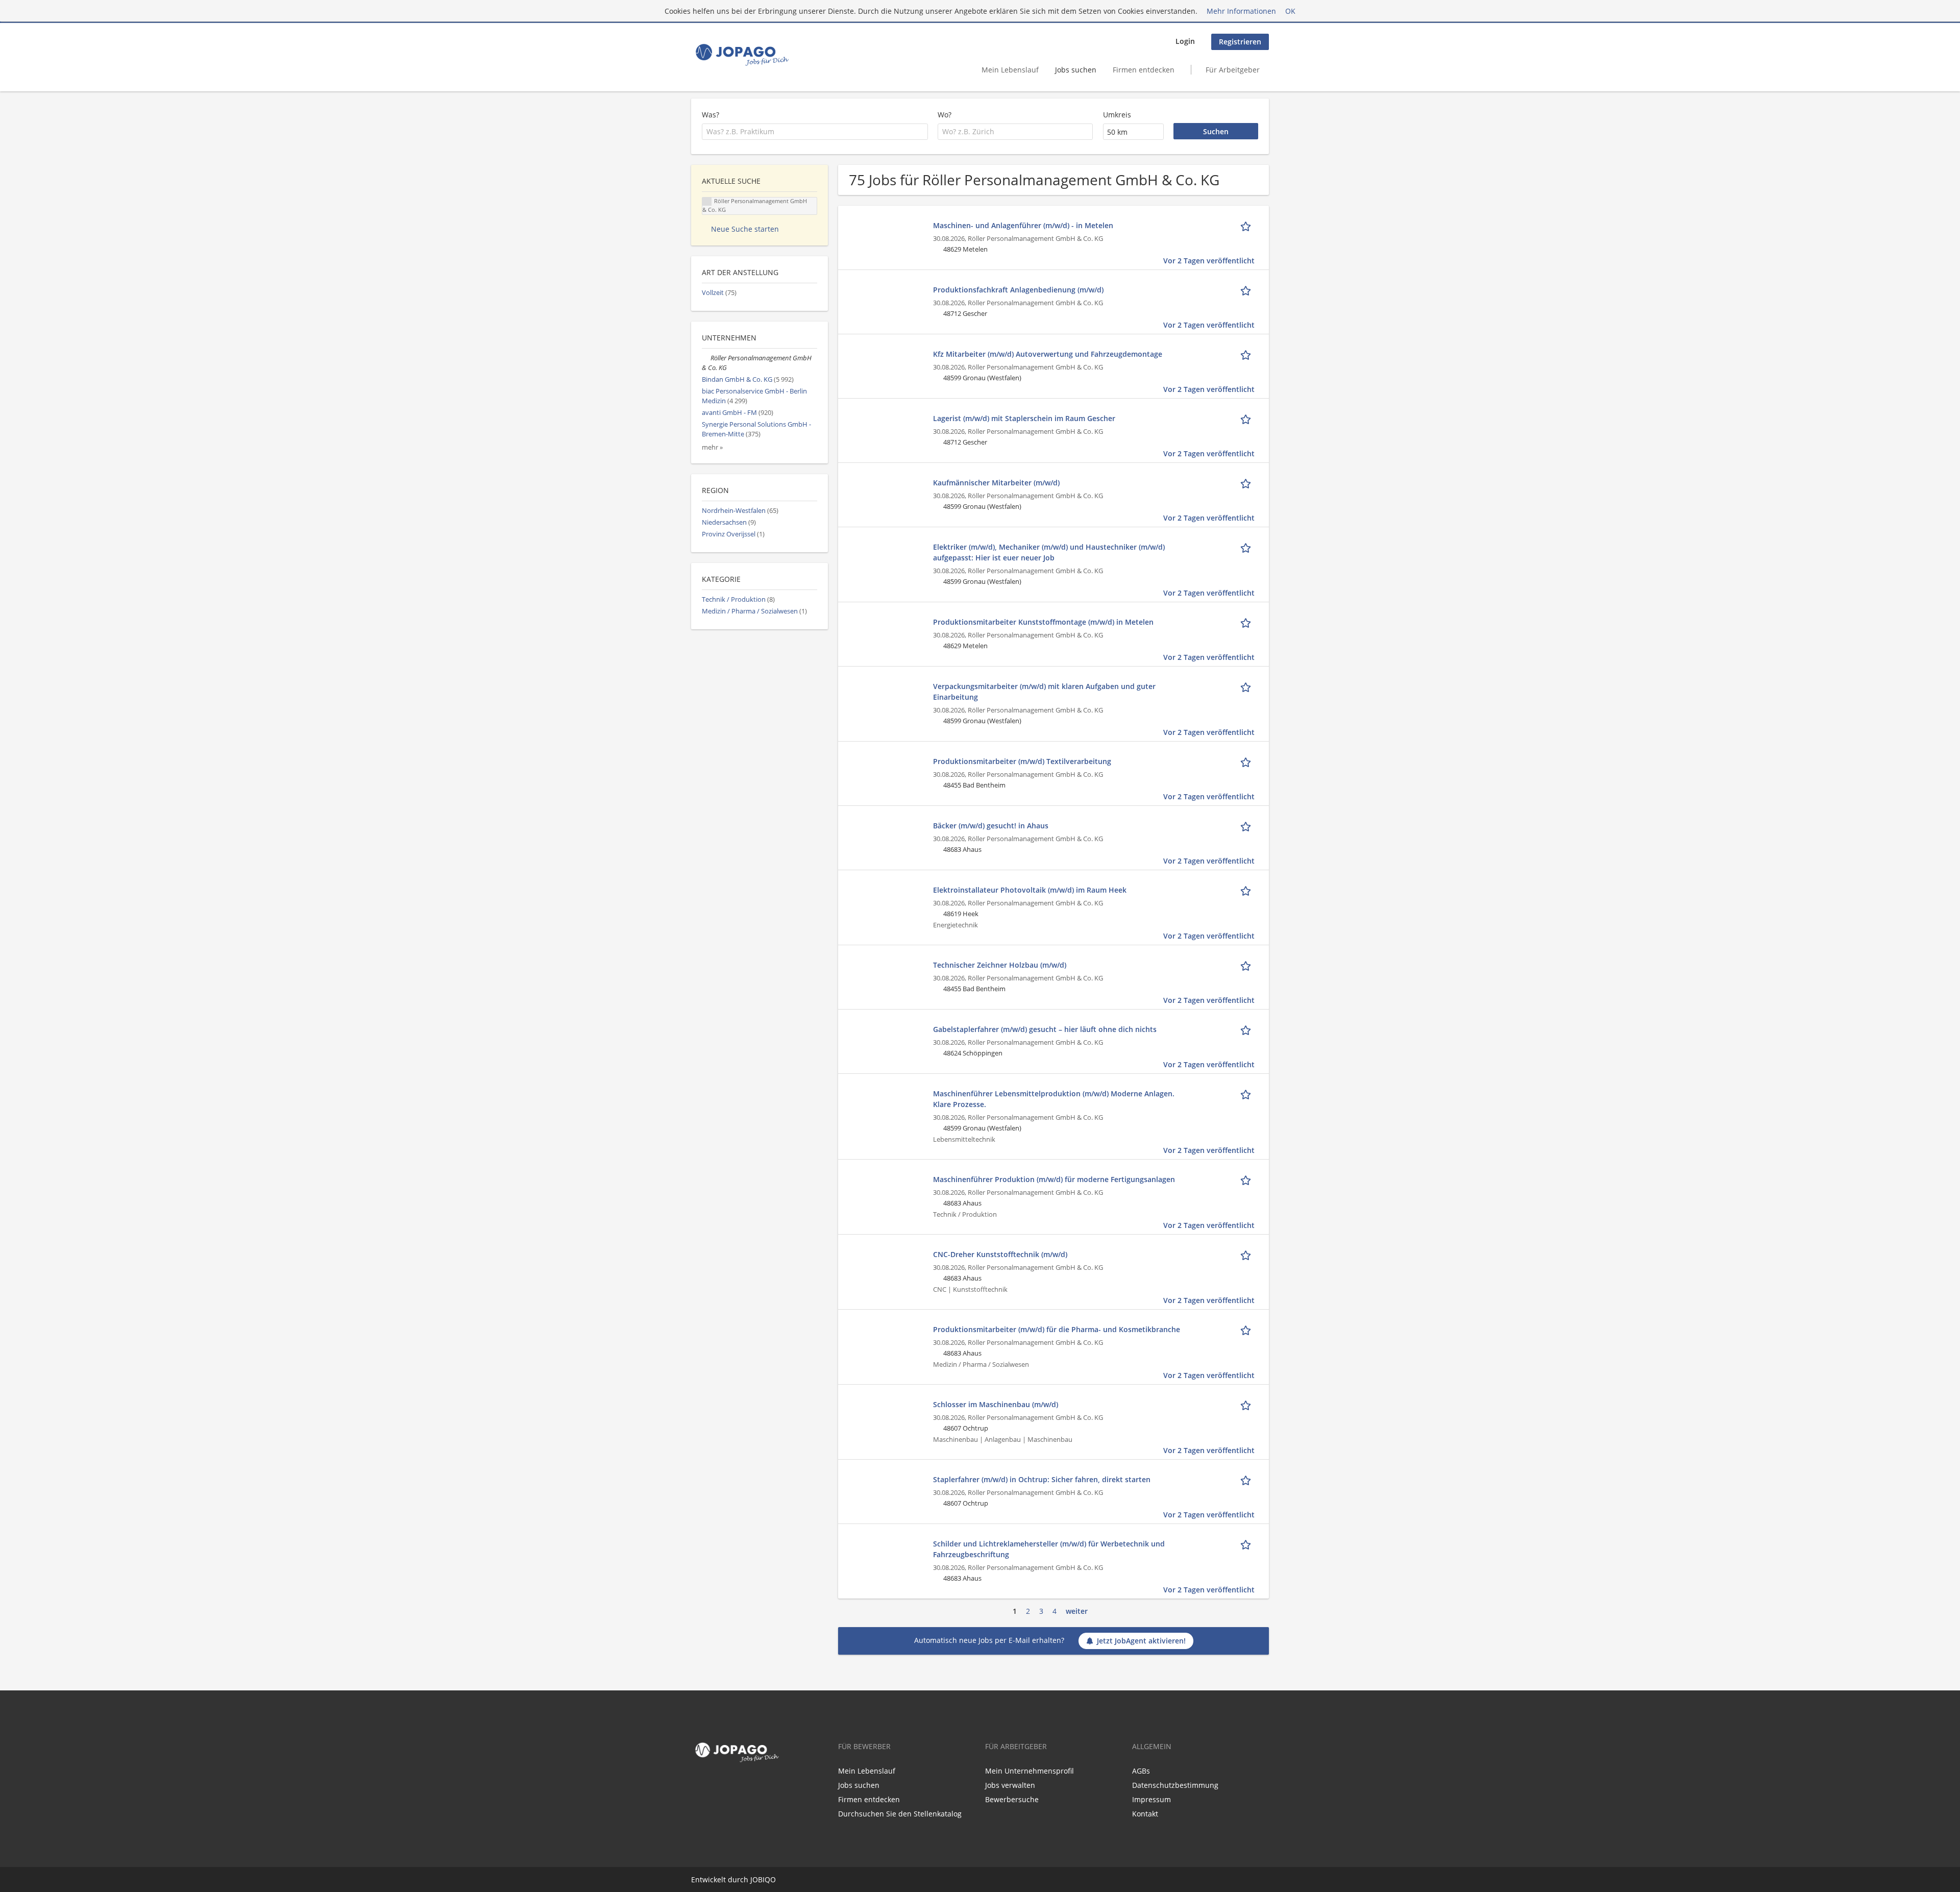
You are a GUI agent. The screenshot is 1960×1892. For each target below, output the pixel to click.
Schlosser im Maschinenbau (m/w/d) (996, 1404)
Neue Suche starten (745, 229)
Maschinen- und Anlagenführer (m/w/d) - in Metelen (1023, 225)
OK (1290, 11)
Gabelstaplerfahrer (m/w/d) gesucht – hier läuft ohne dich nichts (1045, 1029)
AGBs (1141, 1771)
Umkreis (1117, 115)
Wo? (945, 115)
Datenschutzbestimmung (1175, 1785)
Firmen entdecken (1144, 70)
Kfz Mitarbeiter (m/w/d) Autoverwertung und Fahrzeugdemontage (1048, 354)
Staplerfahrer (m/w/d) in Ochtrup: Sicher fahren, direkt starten (1042, 1479)
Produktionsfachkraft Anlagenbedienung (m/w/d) (1018, 290)
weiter (1077, 1611)
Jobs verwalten (1010, 1785)
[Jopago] (741, 55)
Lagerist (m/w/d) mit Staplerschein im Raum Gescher (1024, 418)
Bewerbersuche (1012, 1799)
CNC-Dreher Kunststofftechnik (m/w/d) (1000, 1254)
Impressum (1151, 1799)
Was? (710, 115)
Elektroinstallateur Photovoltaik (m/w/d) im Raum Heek (1030, 890)
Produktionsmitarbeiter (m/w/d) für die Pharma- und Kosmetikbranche (1057, 1329)
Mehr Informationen (1241, 11)
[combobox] (815, 132)
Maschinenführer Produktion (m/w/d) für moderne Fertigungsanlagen (1054, 1179)
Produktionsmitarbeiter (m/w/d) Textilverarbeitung (1022, 761)
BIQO (767, 1879)
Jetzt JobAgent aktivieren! (1141, 1641)
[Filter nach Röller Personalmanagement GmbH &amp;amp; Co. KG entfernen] (706, 358)
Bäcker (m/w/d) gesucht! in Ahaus (991, 826)
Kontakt (1145, 1814)
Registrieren (1240, 42)
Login (1185, 41)
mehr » (712, 447)
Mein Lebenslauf (1010, 70)
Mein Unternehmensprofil (1030, 1771)
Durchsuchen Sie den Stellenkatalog (900, 1814)
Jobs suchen (1076, 70)
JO (754, 1879)
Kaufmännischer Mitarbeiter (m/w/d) (996, 483)
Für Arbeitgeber (1233, 70)
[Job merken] (1247, 225)
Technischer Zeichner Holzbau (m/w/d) (1000, 965)
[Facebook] (697, 1787)
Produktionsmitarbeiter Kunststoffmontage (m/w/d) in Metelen (1043, 622)
